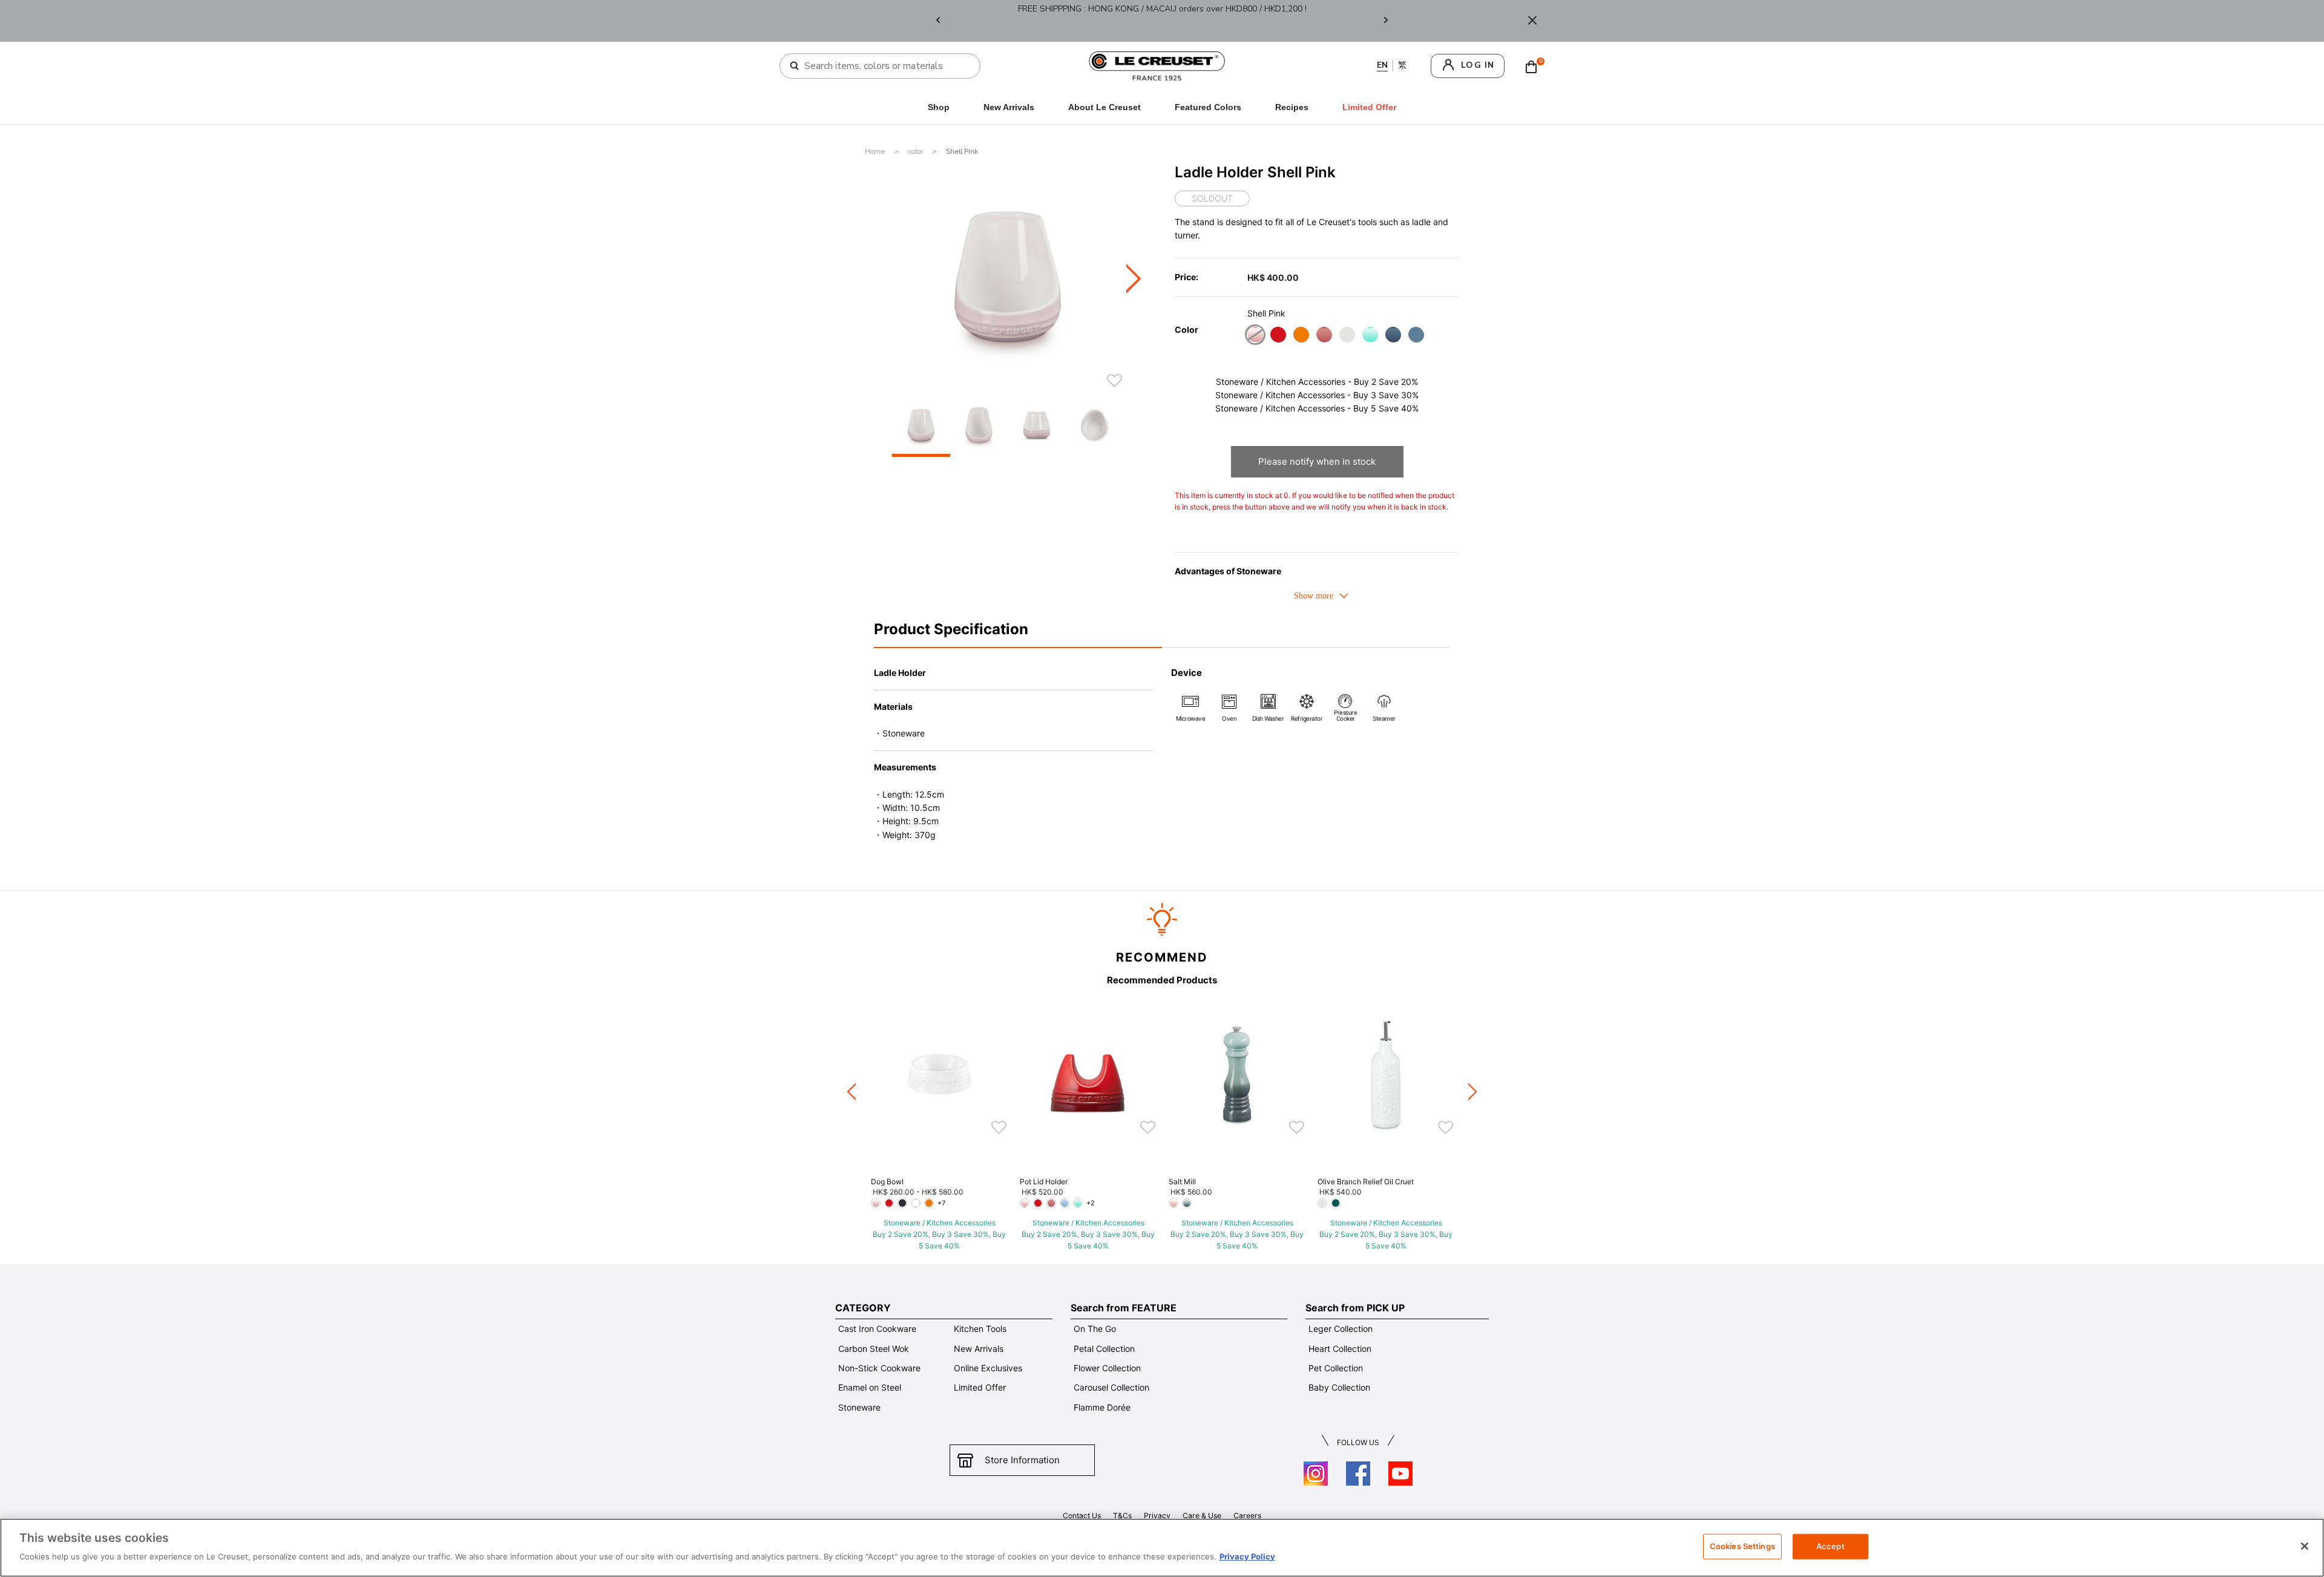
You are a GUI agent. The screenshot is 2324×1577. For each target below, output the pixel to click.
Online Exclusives (988, 1368)
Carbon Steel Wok (874, 1349)
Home (876, 151)
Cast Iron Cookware (877, 1329)
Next (1386, 21)
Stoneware (859, 1407)
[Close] (1532, 21)
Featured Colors (1208, 107)
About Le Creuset (1105, 107)
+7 (941, 1203)
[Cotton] (1347, 336)
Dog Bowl (887, 1182)
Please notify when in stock (1317, 461)
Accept (1830, 1546)
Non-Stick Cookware (879, 1368)
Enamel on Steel (870, 1387)
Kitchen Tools (980, 1329)
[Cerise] (1278, 336)
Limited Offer (980, 1387)
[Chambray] (1416, 336)
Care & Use (1202, 1516)
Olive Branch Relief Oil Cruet (1366, 1182)
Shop (939, 107)
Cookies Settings (1742, 1546)
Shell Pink (962, 151)
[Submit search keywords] (795, 66)
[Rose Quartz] (1324, 336)
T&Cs (1122, 1516)
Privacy (1157, 1516)
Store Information (1022, 1460)
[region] (1162, 1548)
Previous (938, 21)
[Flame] (1301, 336)
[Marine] (1393, 336)
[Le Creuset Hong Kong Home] (1157, 65)
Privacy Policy (1247, 1556)
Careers (1247, 1516)
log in (1478, 65)
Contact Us (1082, 1516)
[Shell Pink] (1255, 336)
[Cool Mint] (1370, 336)
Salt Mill (1182, 1182)
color (916, 151)
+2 (1091, 1203)
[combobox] (885, 66)
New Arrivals (1009, 107)
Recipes (1292, 107)
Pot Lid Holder (1044, 1182)
